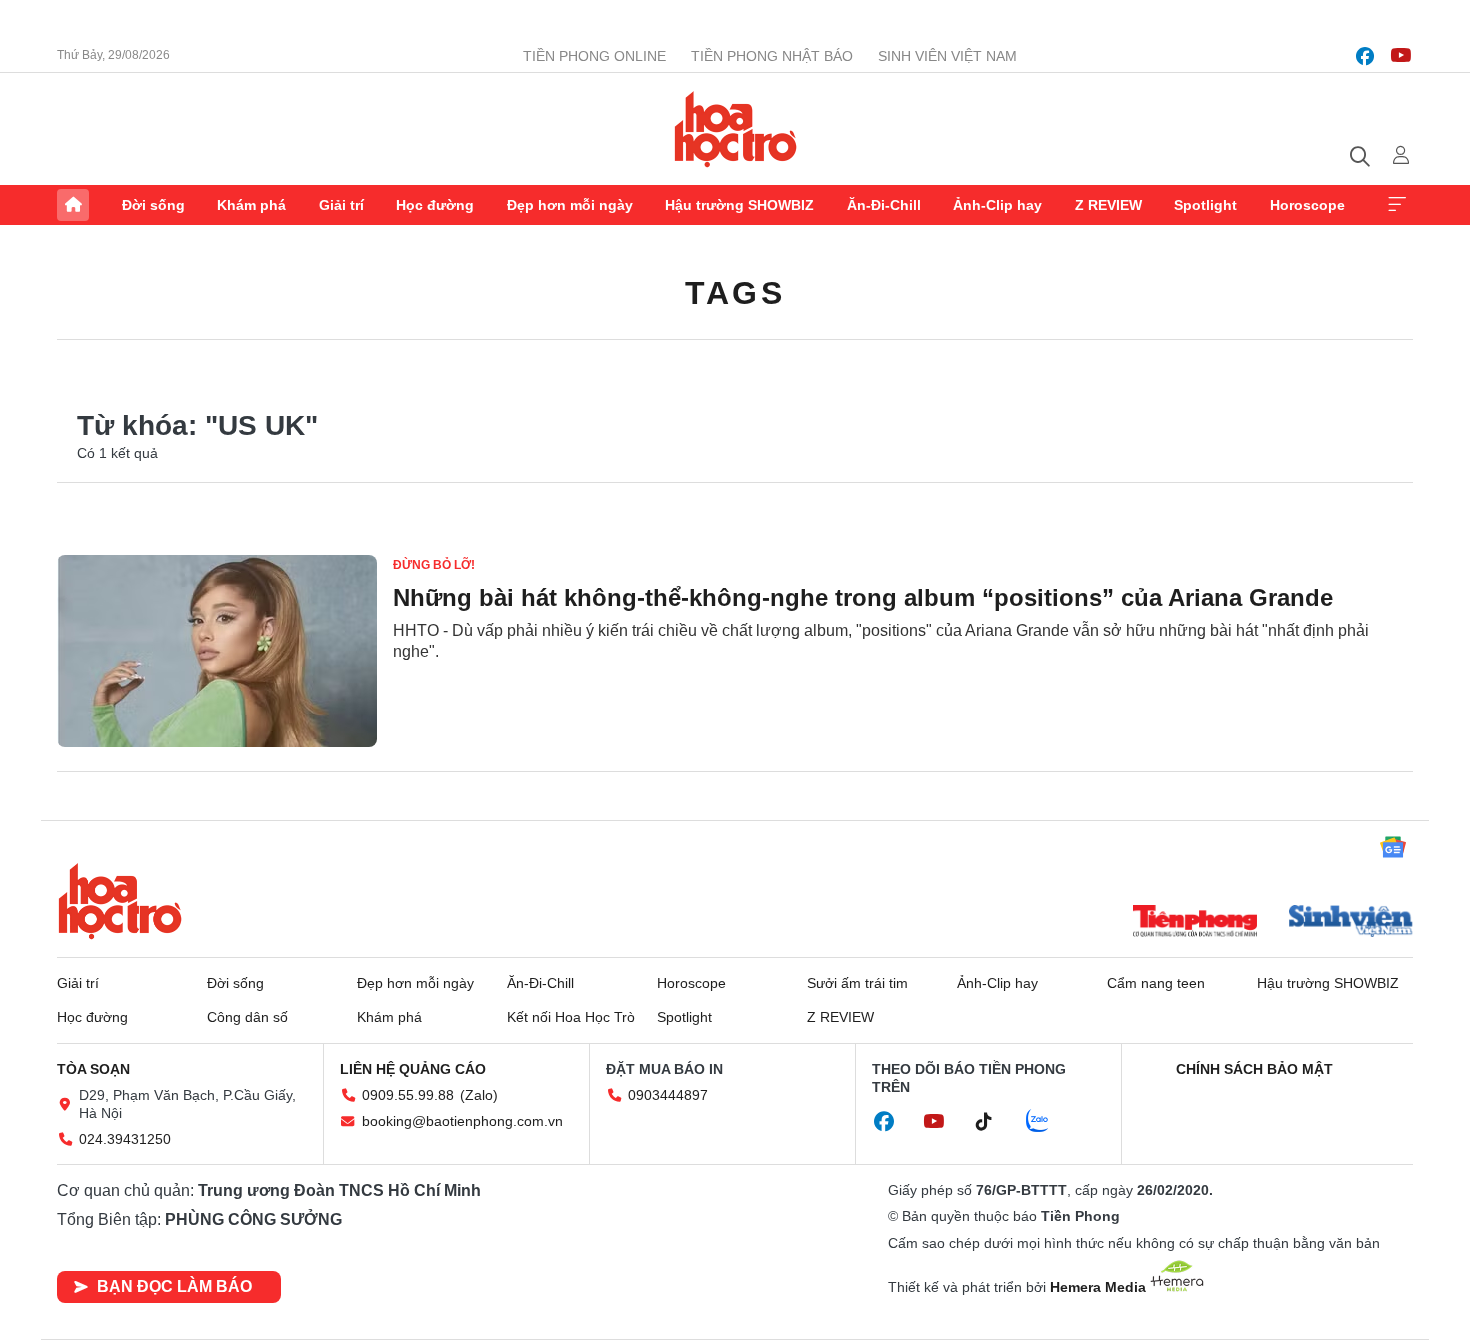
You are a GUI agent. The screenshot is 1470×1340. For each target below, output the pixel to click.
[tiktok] (994, 1122)
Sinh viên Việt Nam (947, 56)
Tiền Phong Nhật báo (772, 56)
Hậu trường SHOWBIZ (739, 205)
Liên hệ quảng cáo (413, 1069)
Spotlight (1205, 205)
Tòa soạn (93, 1069)
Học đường (435, 205)
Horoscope (1307, 205)
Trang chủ (73, 205)
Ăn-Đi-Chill (884, 205)
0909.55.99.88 (408, 1095)
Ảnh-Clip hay (997, 205)
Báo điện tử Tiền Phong (735, 129)
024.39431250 (125, 1139)
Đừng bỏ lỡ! (434, 565)
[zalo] (1048, 1122)
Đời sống (153, 205)
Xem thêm (1397, 205)
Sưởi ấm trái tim (857, 983)
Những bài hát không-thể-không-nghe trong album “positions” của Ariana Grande (863, 597)
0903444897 (668, 1095)
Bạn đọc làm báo (174, 1286)
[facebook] (1365, 56)
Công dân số (247, 1017)
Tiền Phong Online (594, 56)
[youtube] (1401, 56)
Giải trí (341, 205)
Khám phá (251, 205)
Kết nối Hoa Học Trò (571, 1017)
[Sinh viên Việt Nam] (1351, 923)
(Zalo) (479, 1095)
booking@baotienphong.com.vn (462, 1121)
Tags (735, 293)
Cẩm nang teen (1156, 983)
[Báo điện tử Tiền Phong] (1195, 923)
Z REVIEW (1108, 205)
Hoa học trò (120, 901)
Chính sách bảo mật (1254, 1069)
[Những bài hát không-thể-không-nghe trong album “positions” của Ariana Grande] (217, 651)
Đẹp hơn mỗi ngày (570, 205)
